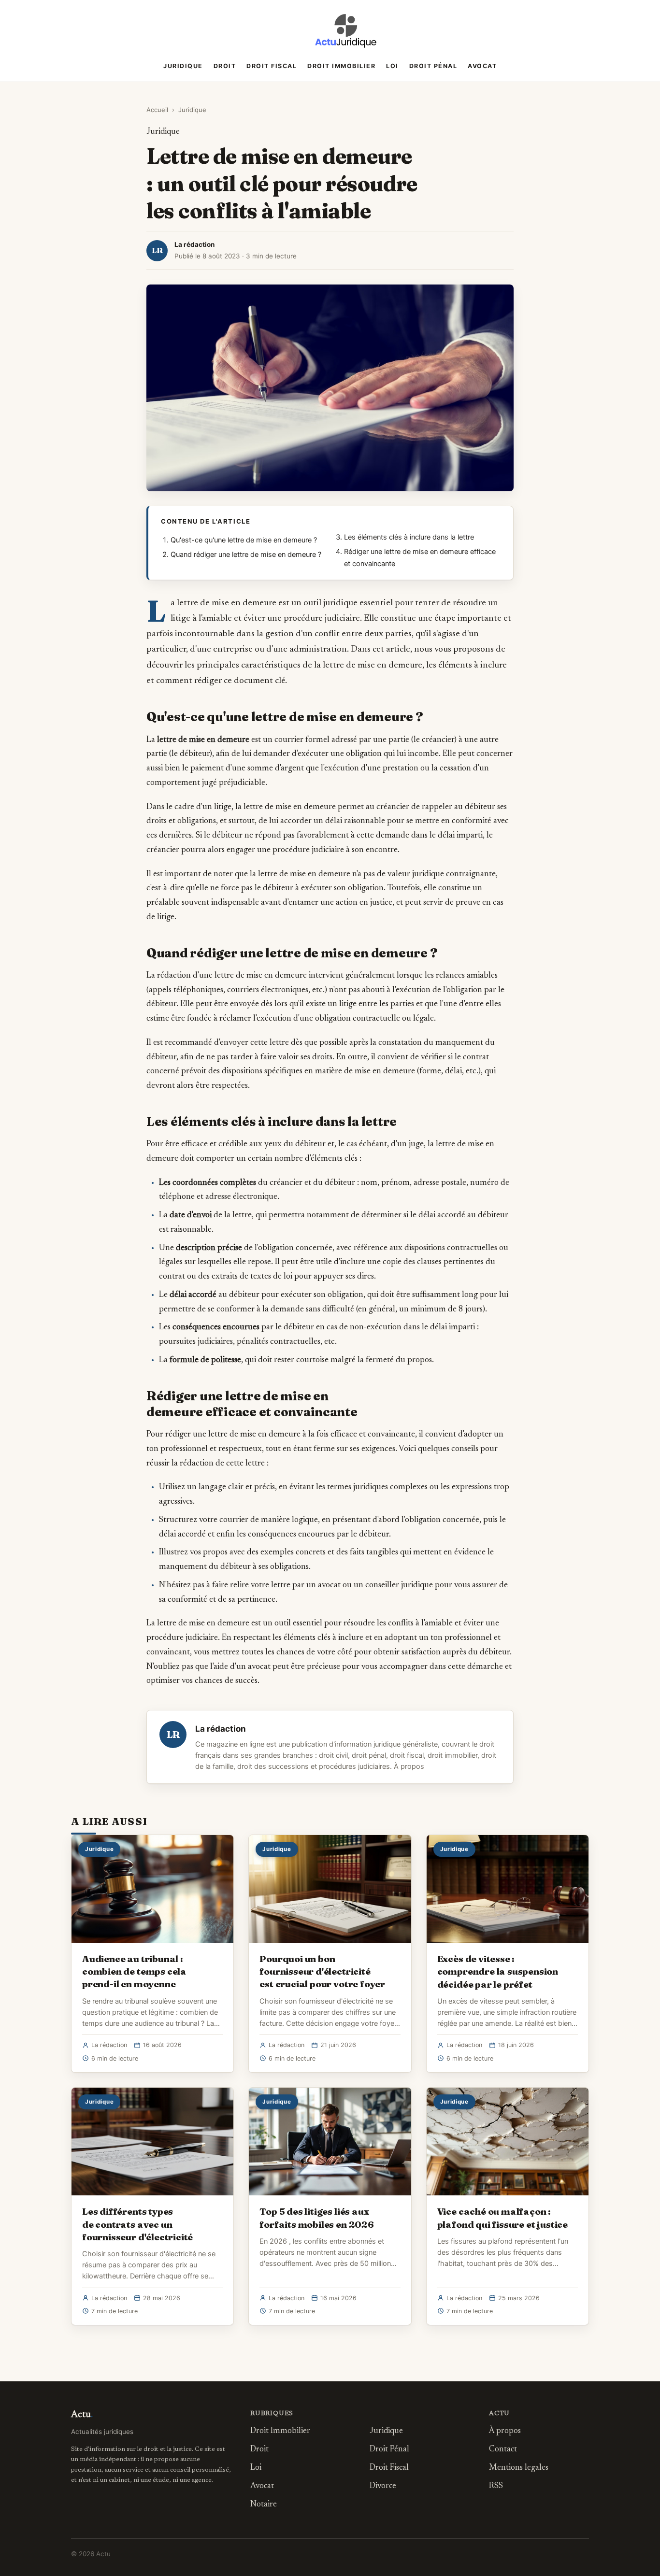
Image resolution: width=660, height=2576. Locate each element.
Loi (392, 66)
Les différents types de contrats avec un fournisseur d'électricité (137, 2224)
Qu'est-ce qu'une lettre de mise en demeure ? (244, 540)
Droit (225, 66)
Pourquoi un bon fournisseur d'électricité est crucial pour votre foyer (322, 1971)
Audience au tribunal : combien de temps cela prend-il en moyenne (134, 1971)
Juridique (183, 66)
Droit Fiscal (272, 66)
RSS (496, 2486)
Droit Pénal (433, 66)
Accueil (157, 110)
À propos (409, 1766)
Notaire (264, 2505)
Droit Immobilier (341, 66)
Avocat (482, 66)
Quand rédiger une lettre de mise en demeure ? (246, 555)
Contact (503, 2450)
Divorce (383, 2486)
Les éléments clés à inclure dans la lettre (409, 537)
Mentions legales (519, 2468)
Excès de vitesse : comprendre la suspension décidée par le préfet (498, 1971)
